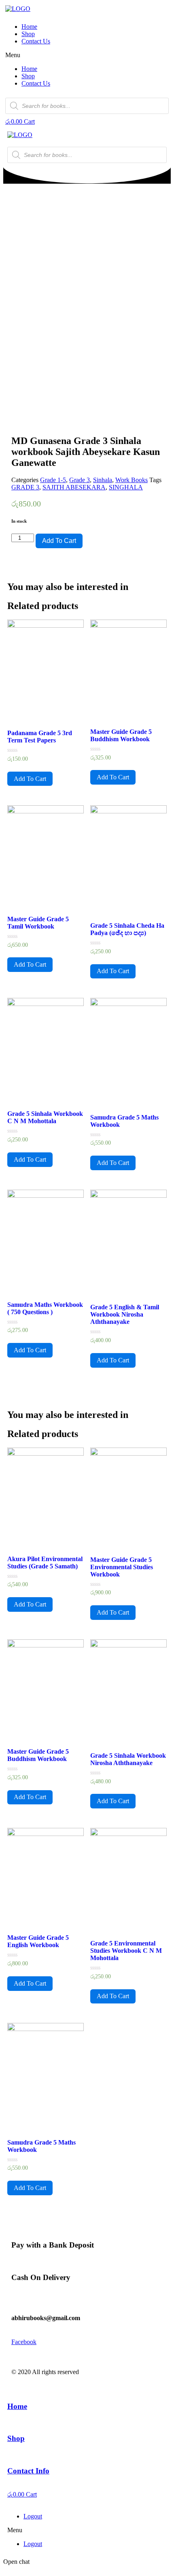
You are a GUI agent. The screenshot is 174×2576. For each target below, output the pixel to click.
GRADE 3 (25, 487)
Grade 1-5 (53, 480)
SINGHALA (126, 487)
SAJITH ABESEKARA (74, 487)
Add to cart (59, 541)
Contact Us (36, 41)
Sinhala (103, 480)
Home (29, 27)
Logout (33, 2516)
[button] (87, 55)
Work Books (132, 480)
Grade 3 (80, 480)
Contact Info (28, 2471)
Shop (28, 34)
